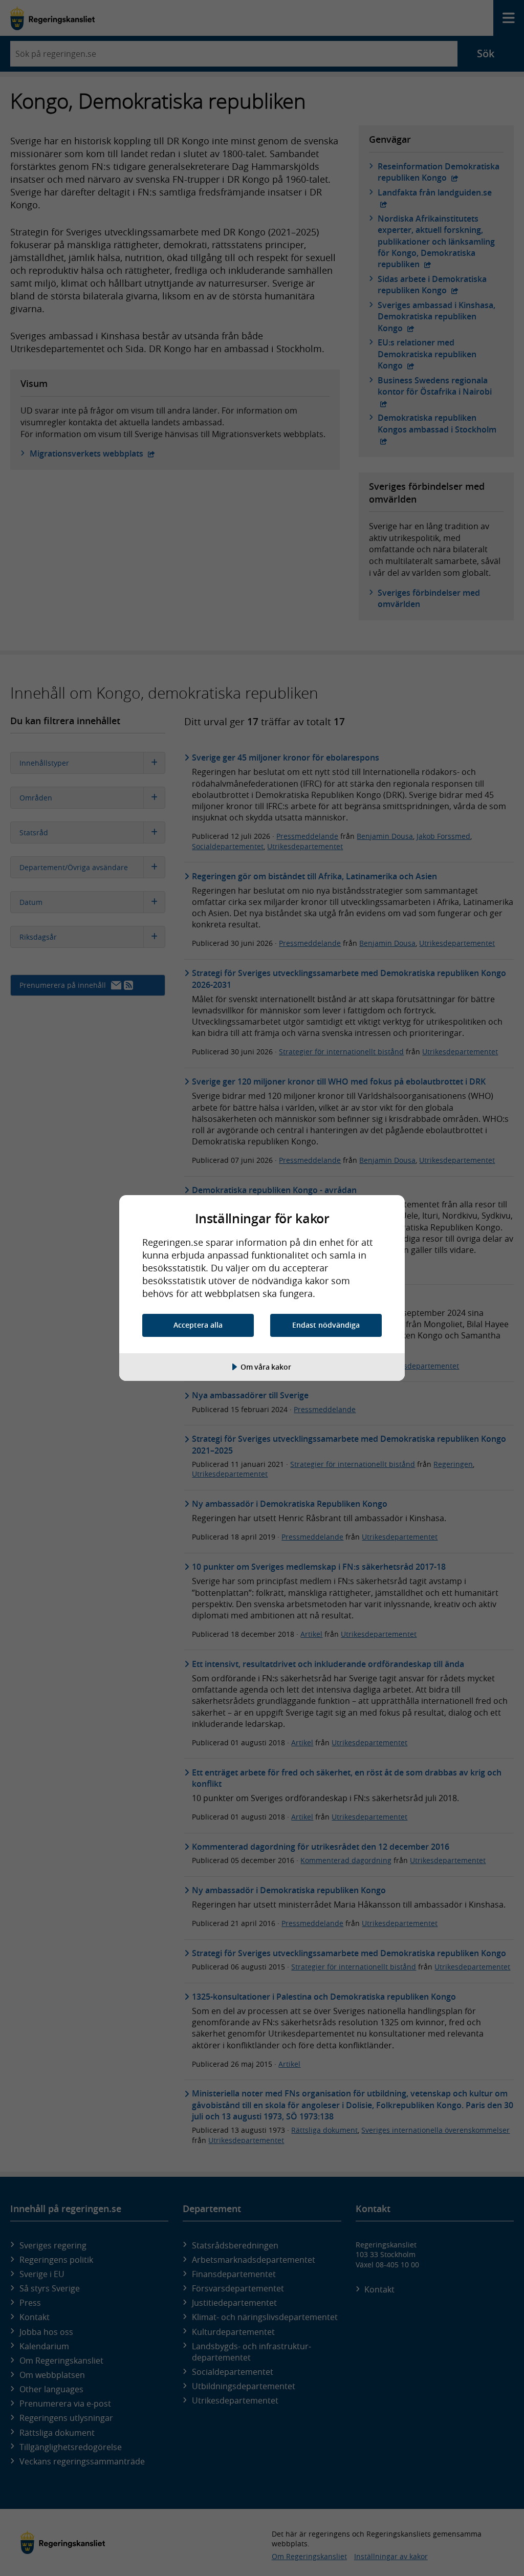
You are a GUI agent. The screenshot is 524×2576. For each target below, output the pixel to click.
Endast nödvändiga (326, 1325)
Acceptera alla (198, 1325)
